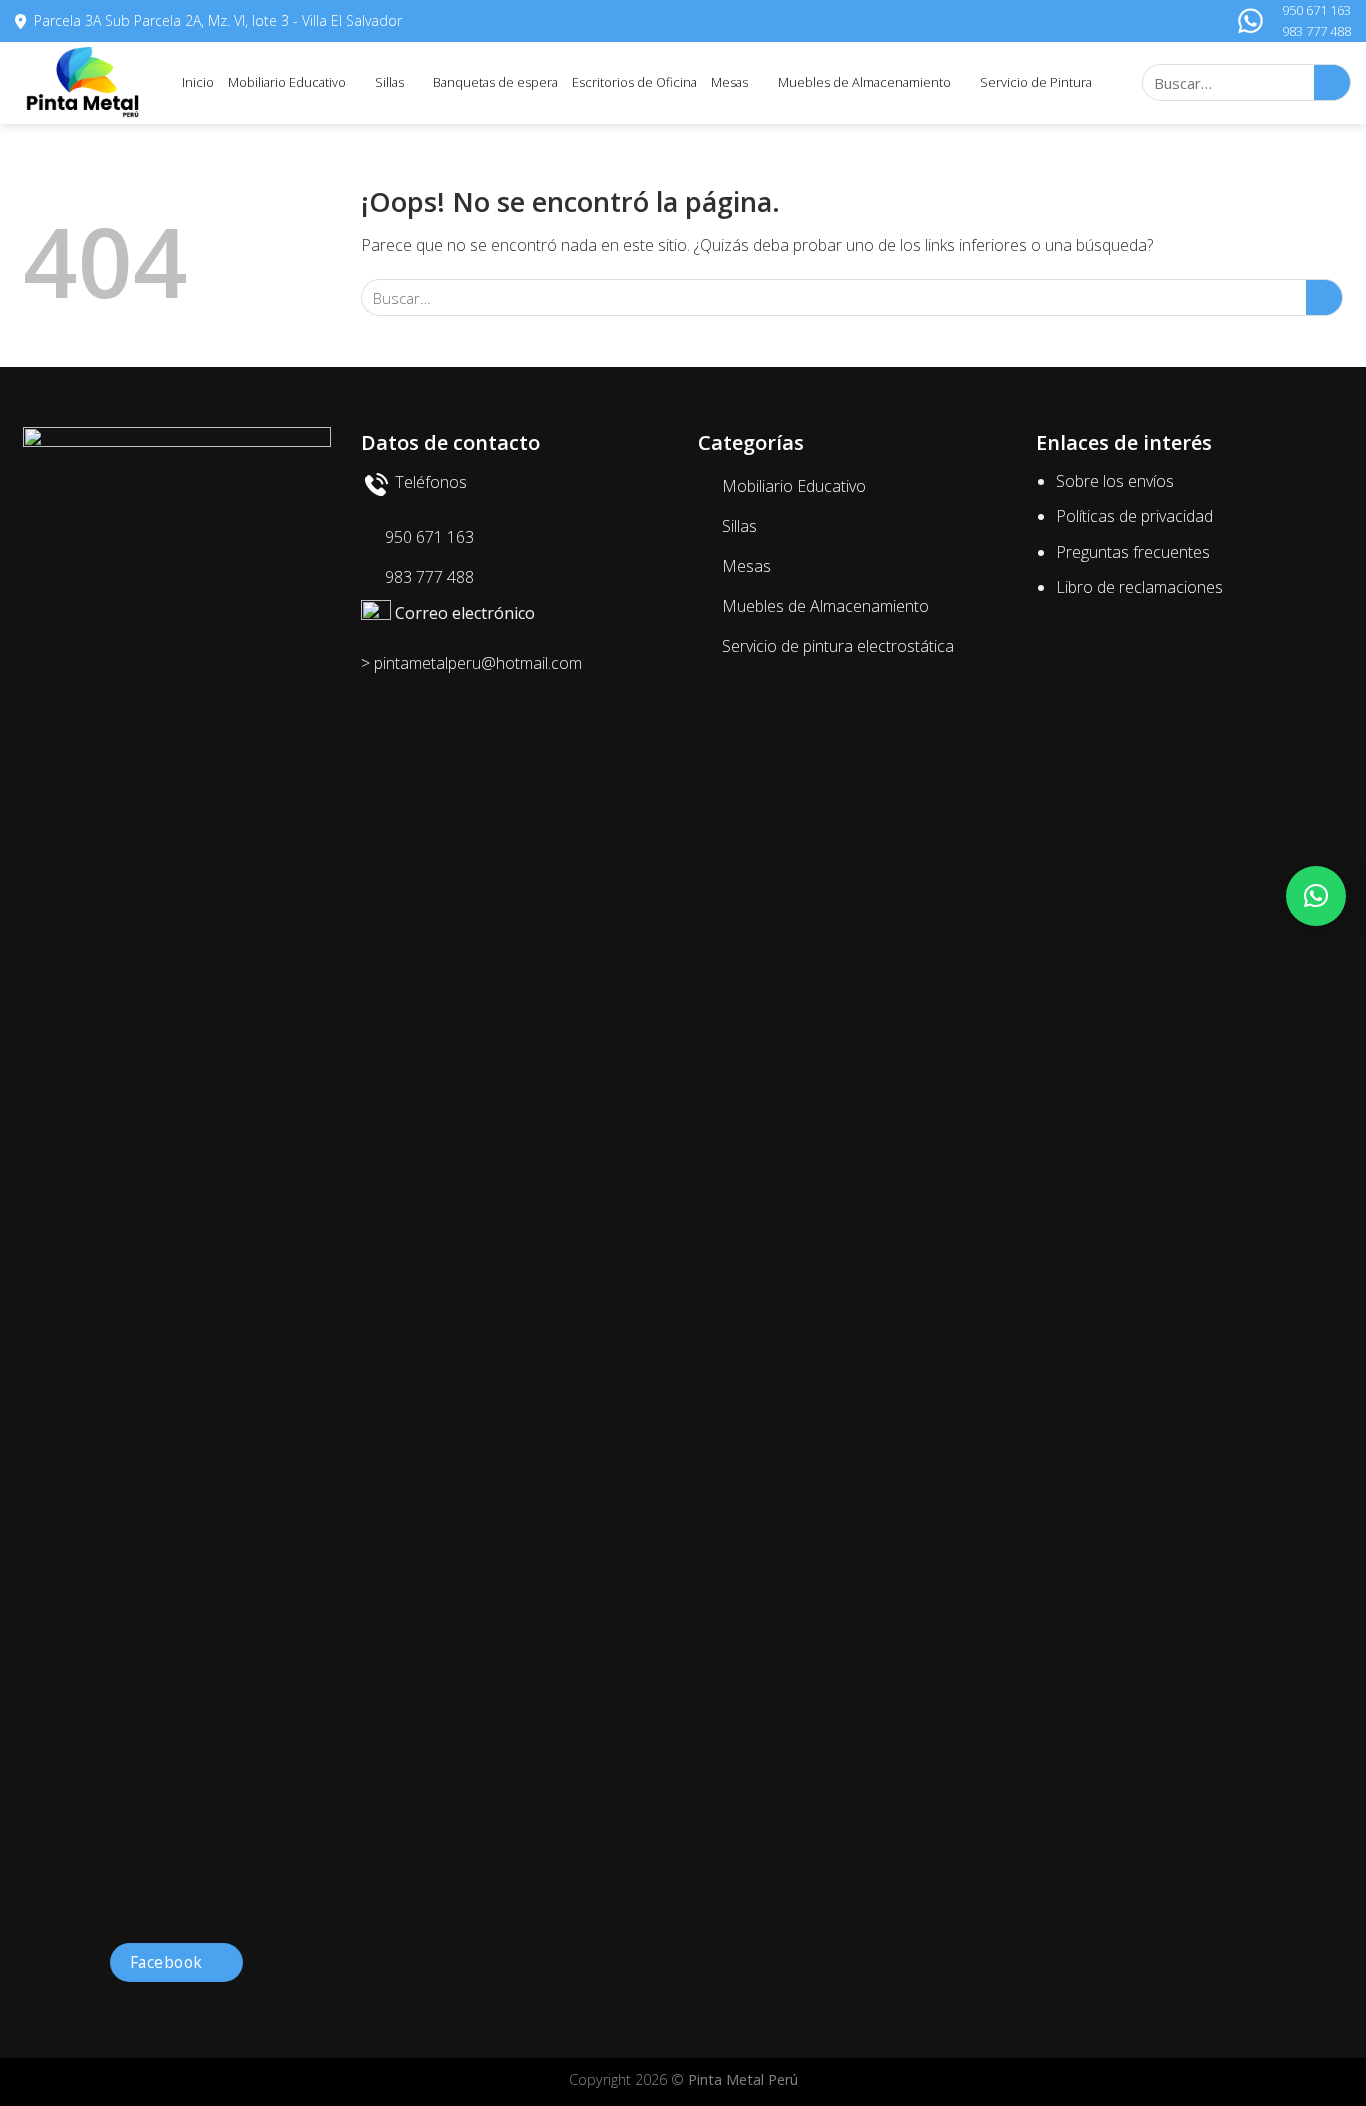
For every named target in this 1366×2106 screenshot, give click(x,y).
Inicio (198, 82)
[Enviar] (1333, 83)
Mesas (729, 82)
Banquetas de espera (495, 82)
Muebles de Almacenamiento (864, 82)
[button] (1316, 896)
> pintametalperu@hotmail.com (471, 663)
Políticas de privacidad (1134, 516)
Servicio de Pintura (1036, 82)
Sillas (389, 82)
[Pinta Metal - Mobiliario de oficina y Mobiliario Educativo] (83, 83)
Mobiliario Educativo (287, 82)
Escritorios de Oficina (634, 82)
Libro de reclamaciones (1139, 587)
